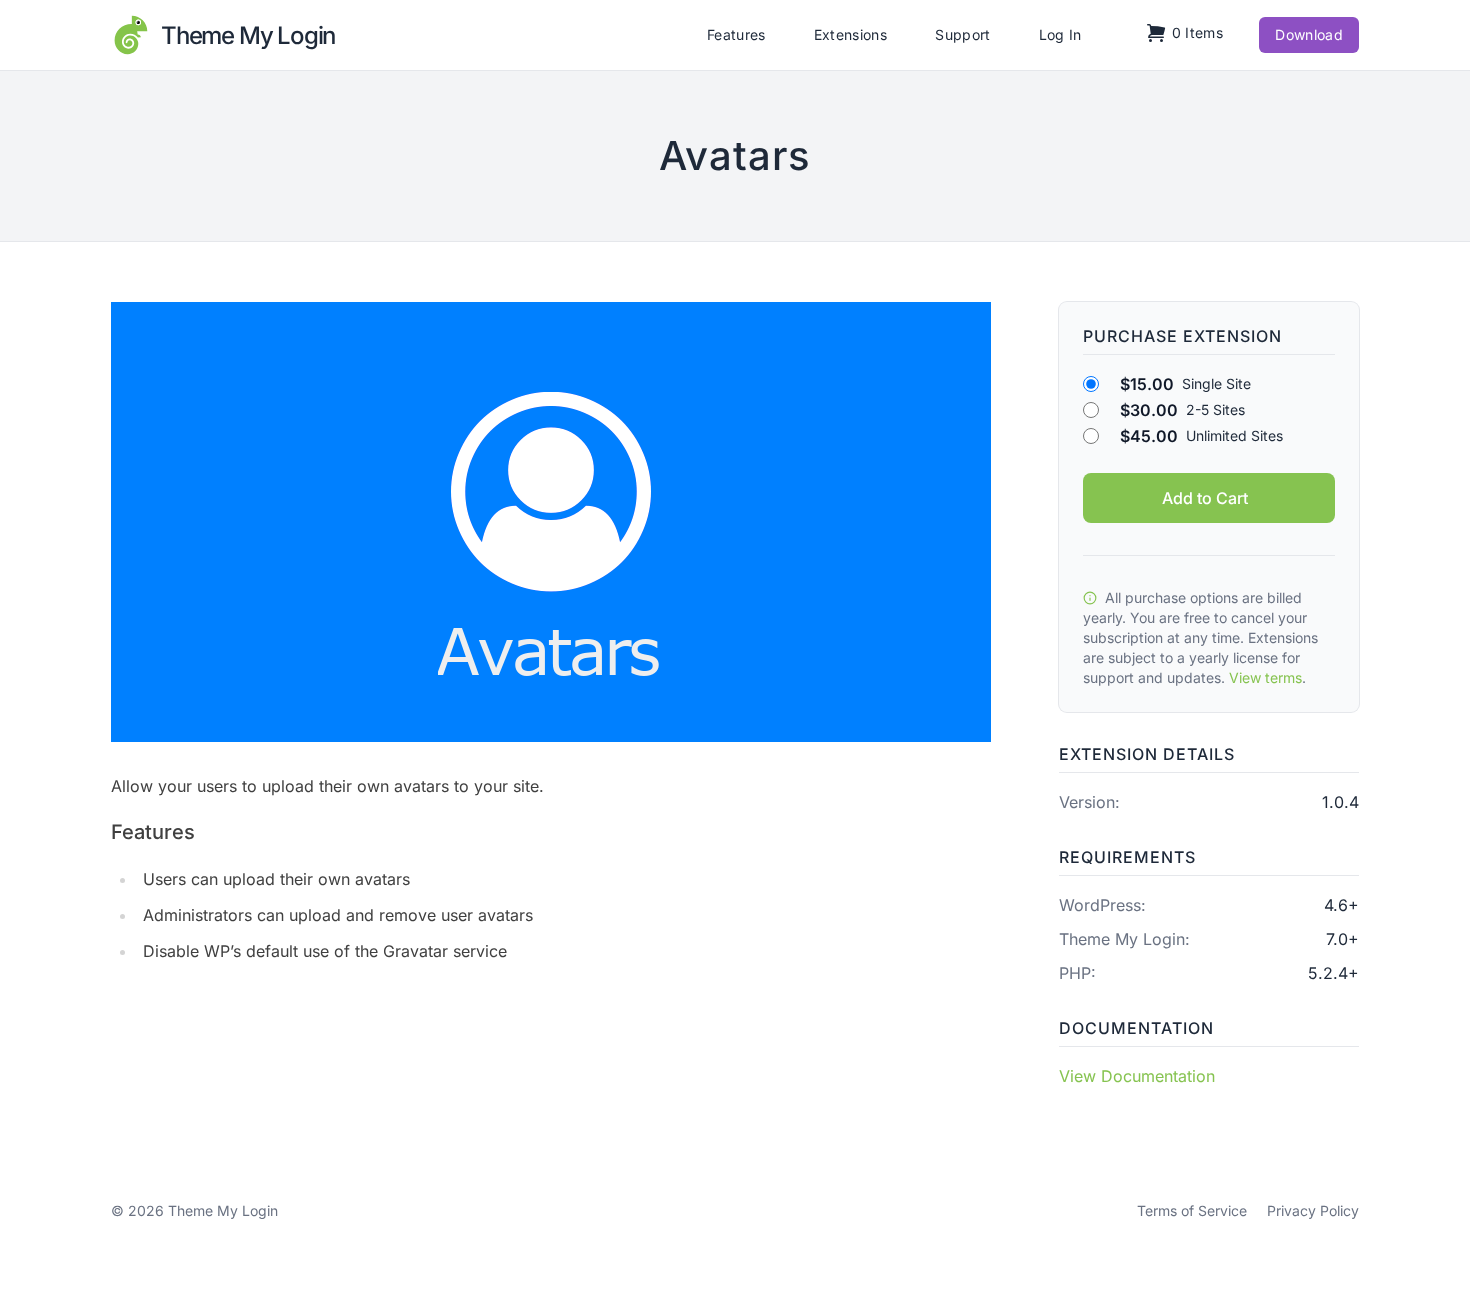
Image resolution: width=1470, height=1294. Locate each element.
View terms (1265, 677)
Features (736, 34)
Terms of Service (1192, 1210)
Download (1309, 34)
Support (962, 34)
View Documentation (1137, 1076)
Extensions (851, 34)
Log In (1060, 34)
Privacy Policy (1313, 1210)
